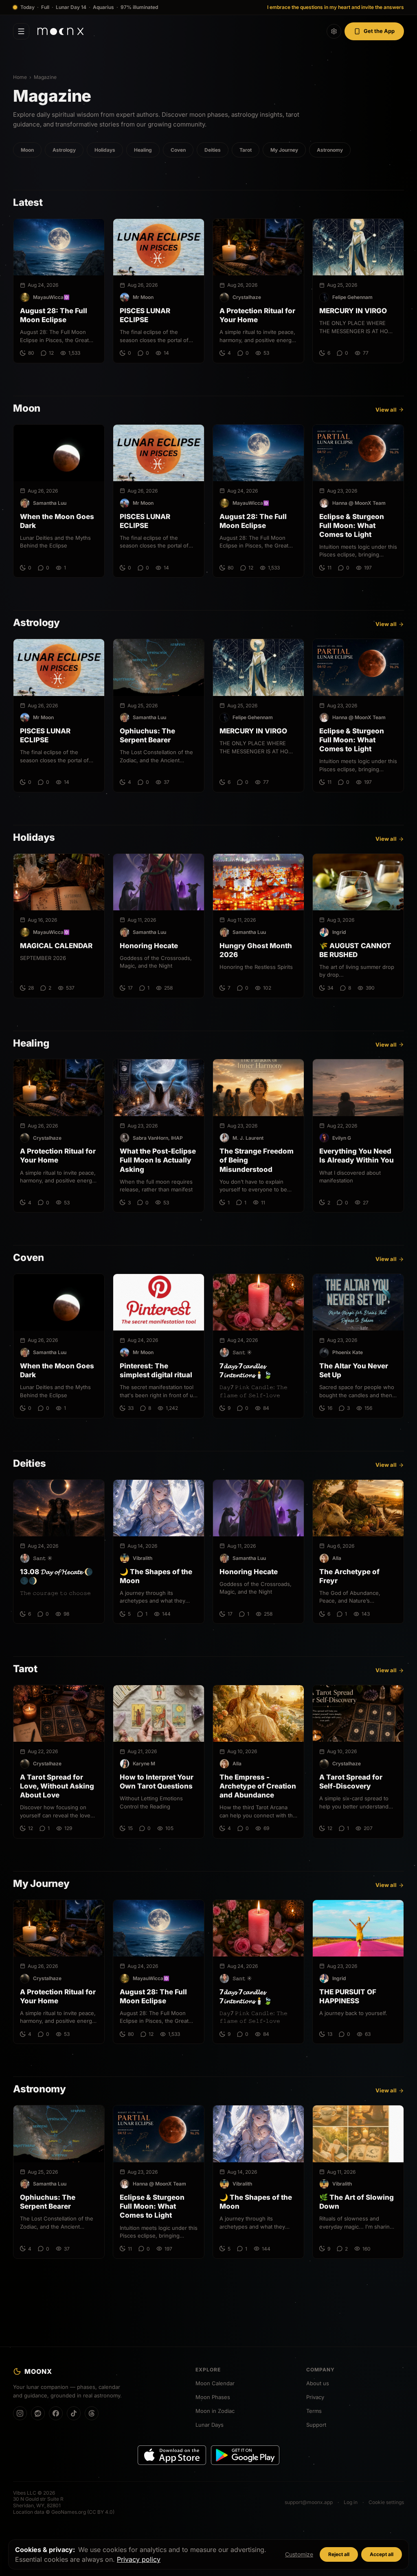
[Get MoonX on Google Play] (245, 2455)
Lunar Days (210, 2425)
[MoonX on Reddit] (38, 2413)
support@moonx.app (309, 2502)
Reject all (339, 2554)
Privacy (315, 2397)
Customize (299, 2554)
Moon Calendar (215, 2383)
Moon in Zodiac (215, 2411)
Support (316, 2425)
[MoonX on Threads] (92, 2413)
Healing (143, 150)
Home (20, 77)
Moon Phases (213, 2397)
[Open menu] (21, 31)
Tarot (246, 150)
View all (386, 410)
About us (318, 2383)
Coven (178, 150)
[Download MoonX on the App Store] (172, 2455)
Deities (213, 150)
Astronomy (330, 150)
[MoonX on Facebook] (56, 2413)
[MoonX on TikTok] (74, 2413)
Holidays (105, 150)
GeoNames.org (69, 2512)
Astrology (64, 150)
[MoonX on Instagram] (20, 2413)
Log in (351, 2502)
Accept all (382, 2554)
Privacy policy (139, 2559)
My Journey (284, 150)
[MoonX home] (60, 31)
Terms (314, 2411)
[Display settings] (334, 31)
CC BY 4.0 (101, 2512)
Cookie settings (386, 2502)
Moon (27, 150)
